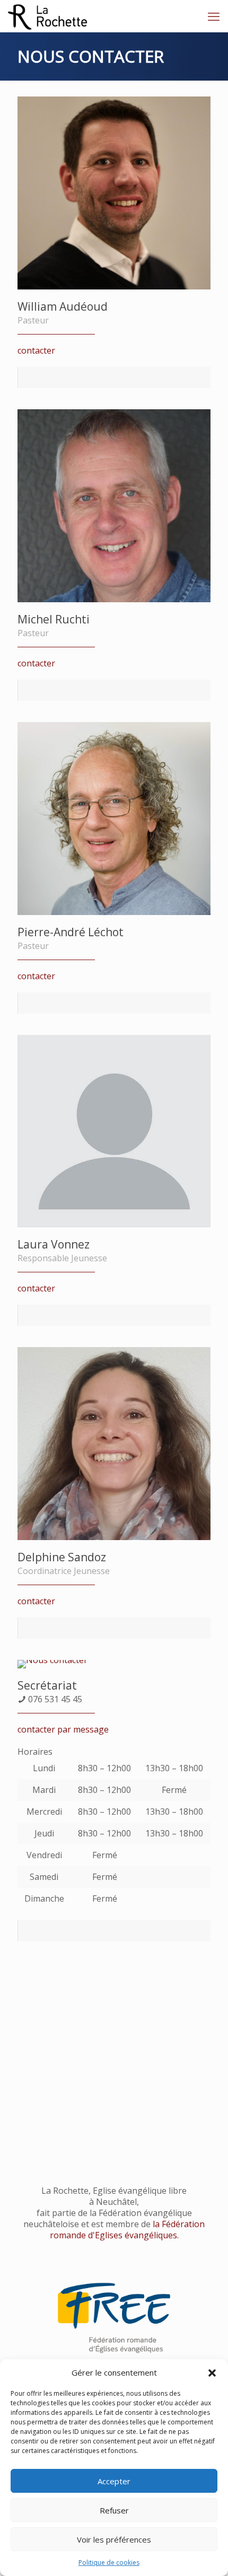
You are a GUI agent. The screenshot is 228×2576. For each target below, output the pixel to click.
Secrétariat (47, 1685)
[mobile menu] (214, 16)
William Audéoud (63, 306)
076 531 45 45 (55, 1699)
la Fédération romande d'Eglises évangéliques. (128, 2230)
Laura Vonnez (54, 1244)
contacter (36, 350)
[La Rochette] (48, 16)
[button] (212, 2373)
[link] (114, 2318)
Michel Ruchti (54, 619)
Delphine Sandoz (62, 1557)
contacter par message (63, 1729)
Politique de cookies (109, 2562)
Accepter (114, 2481)
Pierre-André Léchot (71, 932)
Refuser (114, 2510)
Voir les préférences (114, 2539)
